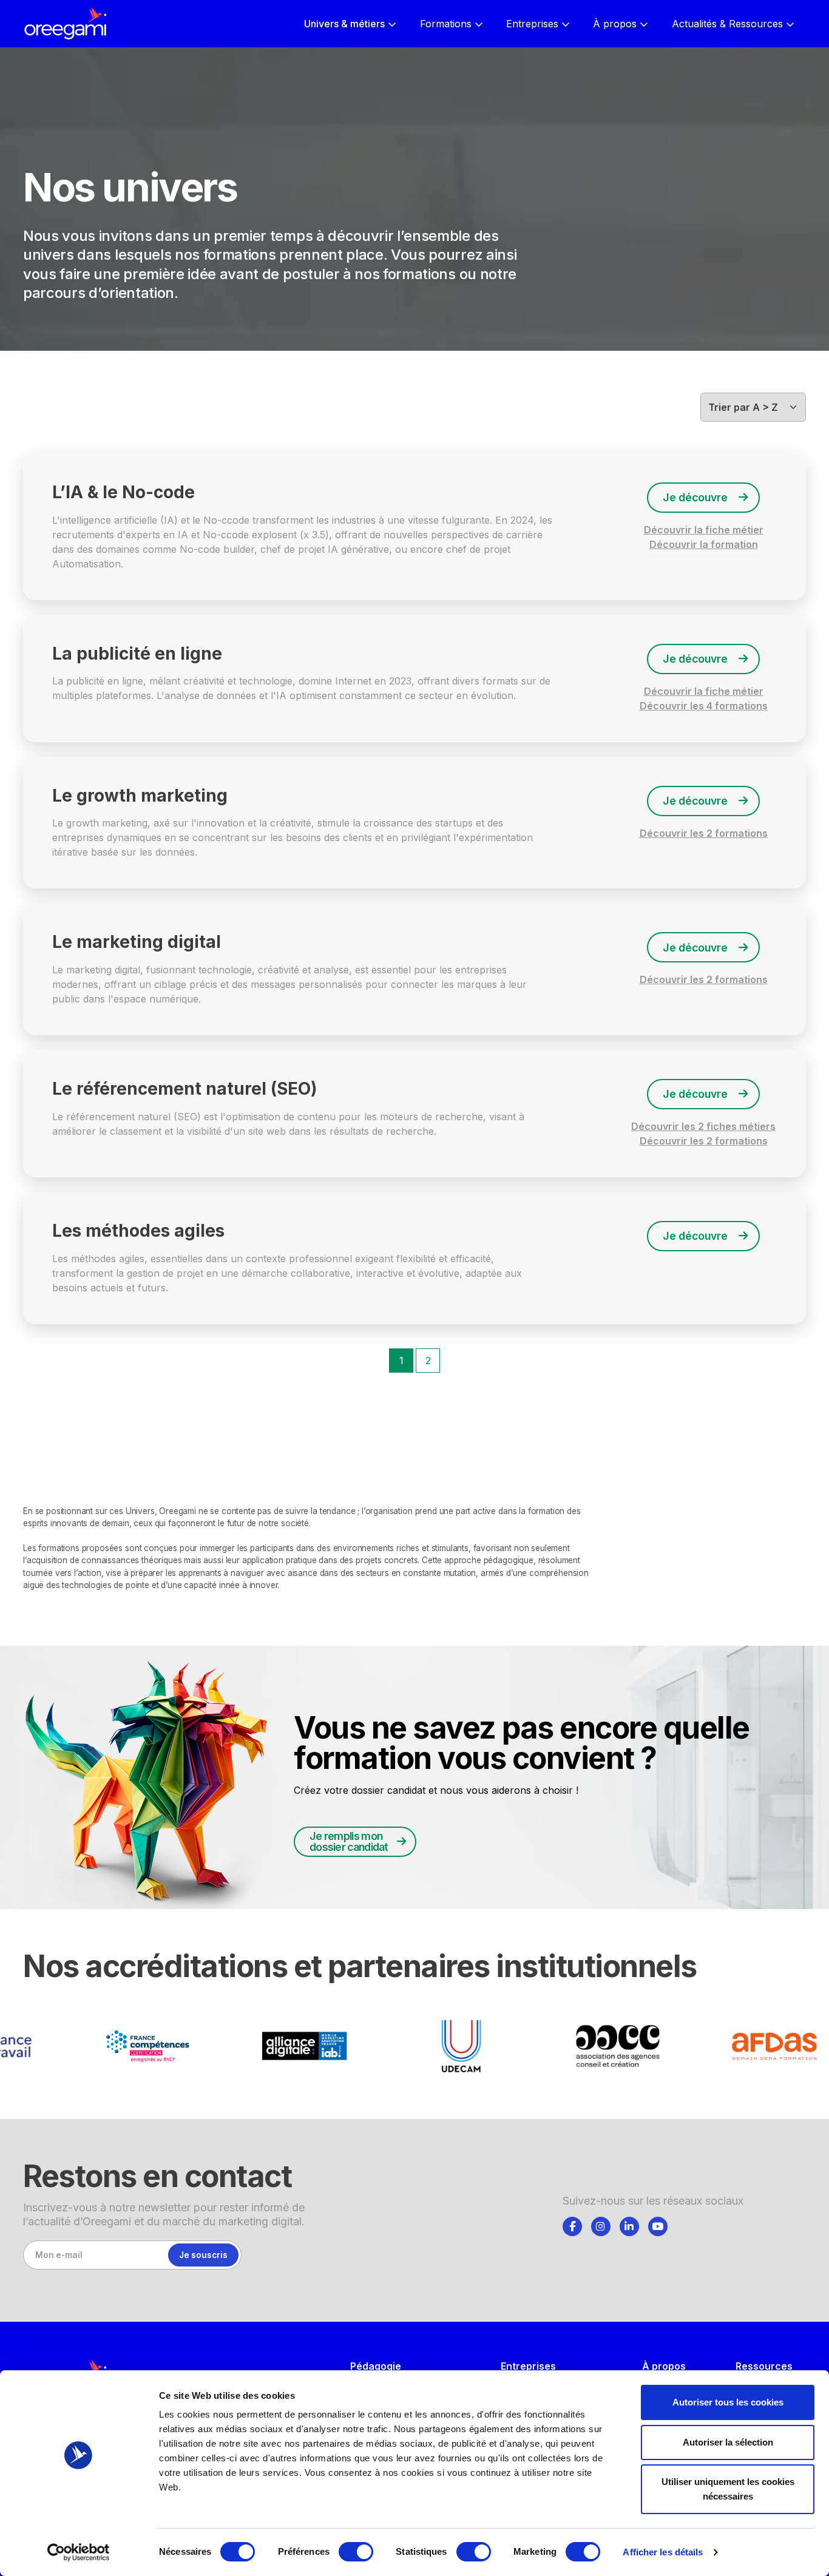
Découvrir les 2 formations (704, 833)
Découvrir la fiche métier (704, 530)
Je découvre (695, 497)
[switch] (356, 2552)
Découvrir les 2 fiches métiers (703, 1126)
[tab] (572, 2225)
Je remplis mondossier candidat (349, 1841)
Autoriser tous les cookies (728, 2402)
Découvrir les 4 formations (704, 706)
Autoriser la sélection (728, 2442)
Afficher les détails (663, 2552)
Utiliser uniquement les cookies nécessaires (728, 2489)
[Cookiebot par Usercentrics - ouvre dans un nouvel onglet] (79, 2552)
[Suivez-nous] (572, 2226)
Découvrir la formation (704, 544)
